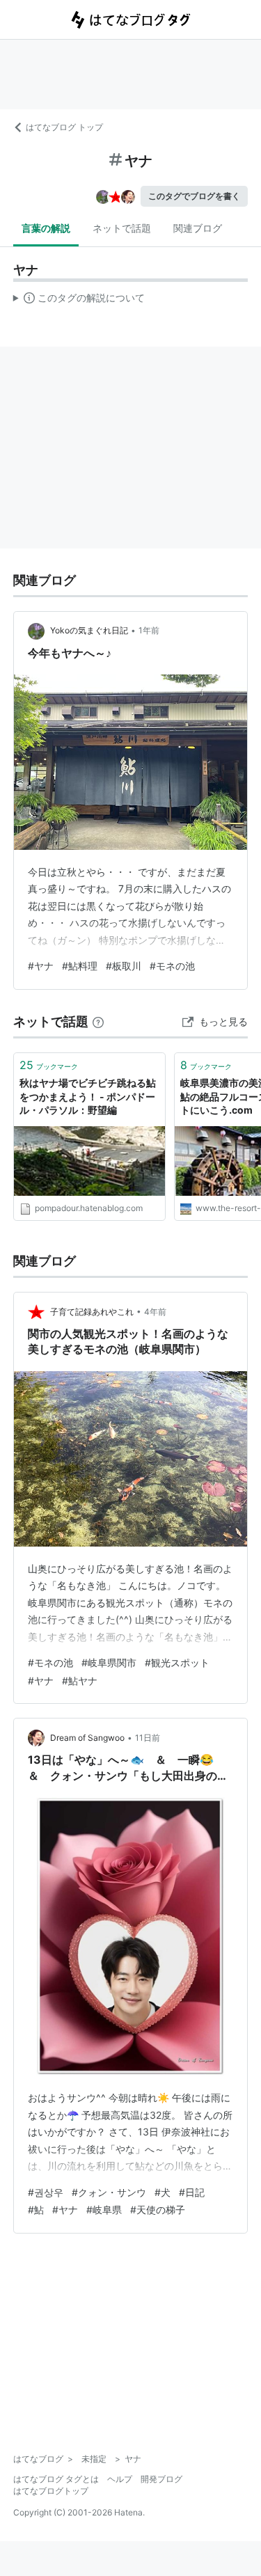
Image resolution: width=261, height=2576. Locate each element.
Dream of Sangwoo (87, 1738)
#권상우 (46, 2192)
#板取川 (124, 966)
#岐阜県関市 (109, 1662)
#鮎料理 (80, 966)
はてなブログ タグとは (56, 2479)
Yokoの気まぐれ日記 (89, 630)
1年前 (149, 630)
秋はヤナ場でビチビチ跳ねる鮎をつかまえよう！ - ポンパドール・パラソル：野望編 (88, 1096)
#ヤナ (41, 966)
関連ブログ (198, 228)
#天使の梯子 (158, 2210)
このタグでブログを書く (194, 196)
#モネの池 (172, 966)
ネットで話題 (122, 228)
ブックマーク (49, 1065)
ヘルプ (120, 2479)
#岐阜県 (104, 2210)
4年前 (155, 1312)
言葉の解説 (46, 228)
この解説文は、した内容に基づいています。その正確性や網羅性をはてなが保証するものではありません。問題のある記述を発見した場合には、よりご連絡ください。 (79, 301)
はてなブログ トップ (64, 127)
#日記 (192, 2192)
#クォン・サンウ (109, 2192)
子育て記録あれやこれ (92, 1312)
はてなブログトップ (51, 2491)
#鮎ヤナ (80, 1681)
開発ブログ (161, 2479)
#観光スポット (177, 1662)
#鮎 (36, 2210)
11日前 (148, 1738)
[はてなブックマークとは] (98, 1021)
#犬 (163, 2192)
